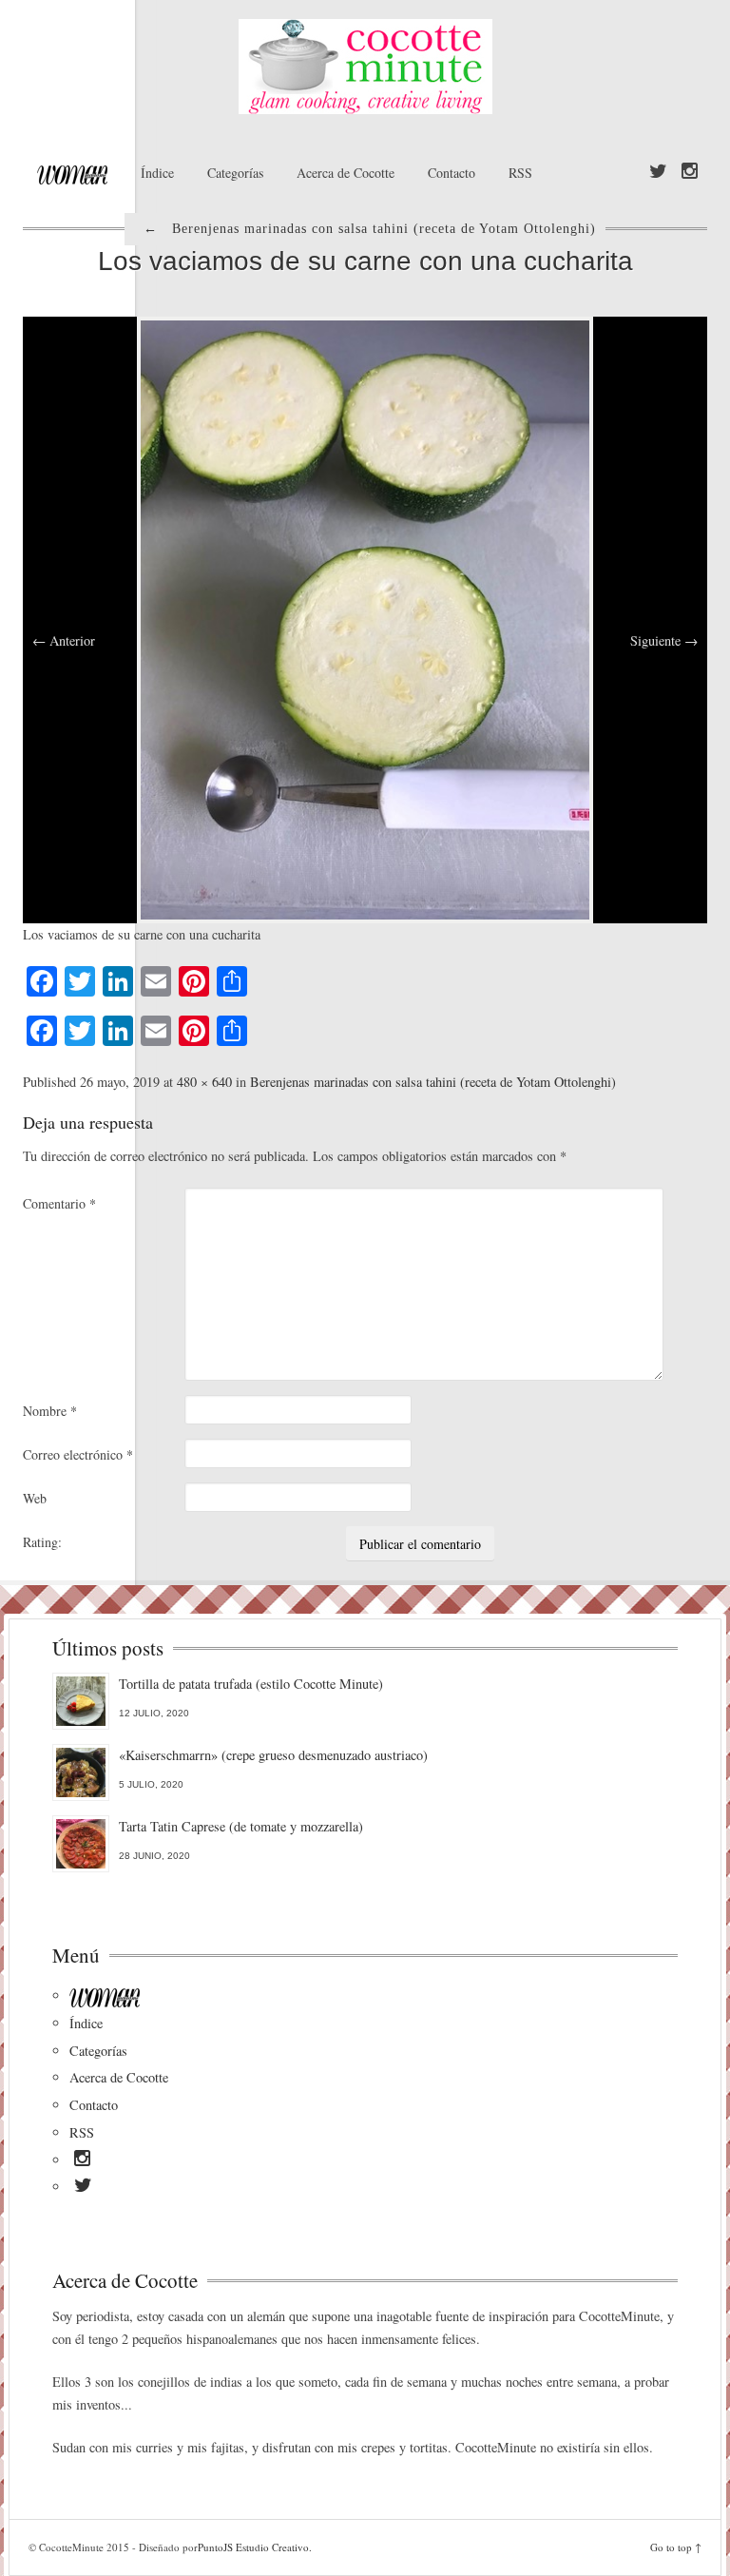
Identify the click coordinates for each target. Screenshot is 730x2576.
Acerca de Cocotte (346, 173)
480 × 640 (204, 1082)
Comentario (59, 1203)
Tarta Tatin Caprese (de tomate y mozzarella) (241, 1826)
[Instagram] (690, 172)
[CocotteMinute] (365, 67)
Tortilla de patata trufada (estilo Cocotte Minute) (251, 1684)
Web (35, 1498)
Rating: (42, 1542)
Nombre (50, 1411)
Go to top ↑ (676, 2547)
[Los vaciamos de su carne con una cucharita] (365, 618)
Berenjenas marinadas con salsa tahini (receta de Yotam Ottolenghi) (433, 1082)
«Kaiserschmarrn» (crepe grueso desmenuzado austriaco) (273, 1755)
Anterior (64, 640)
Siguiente (664, 640)
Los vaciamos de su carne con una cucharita (365, 261)
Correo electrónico (78, 1454)
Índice (157, 173)
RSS (520, 173)
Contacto (451, 173)
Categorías (235, 173)
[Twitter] (658, 172)
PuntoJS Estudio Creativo (253, 2547)
